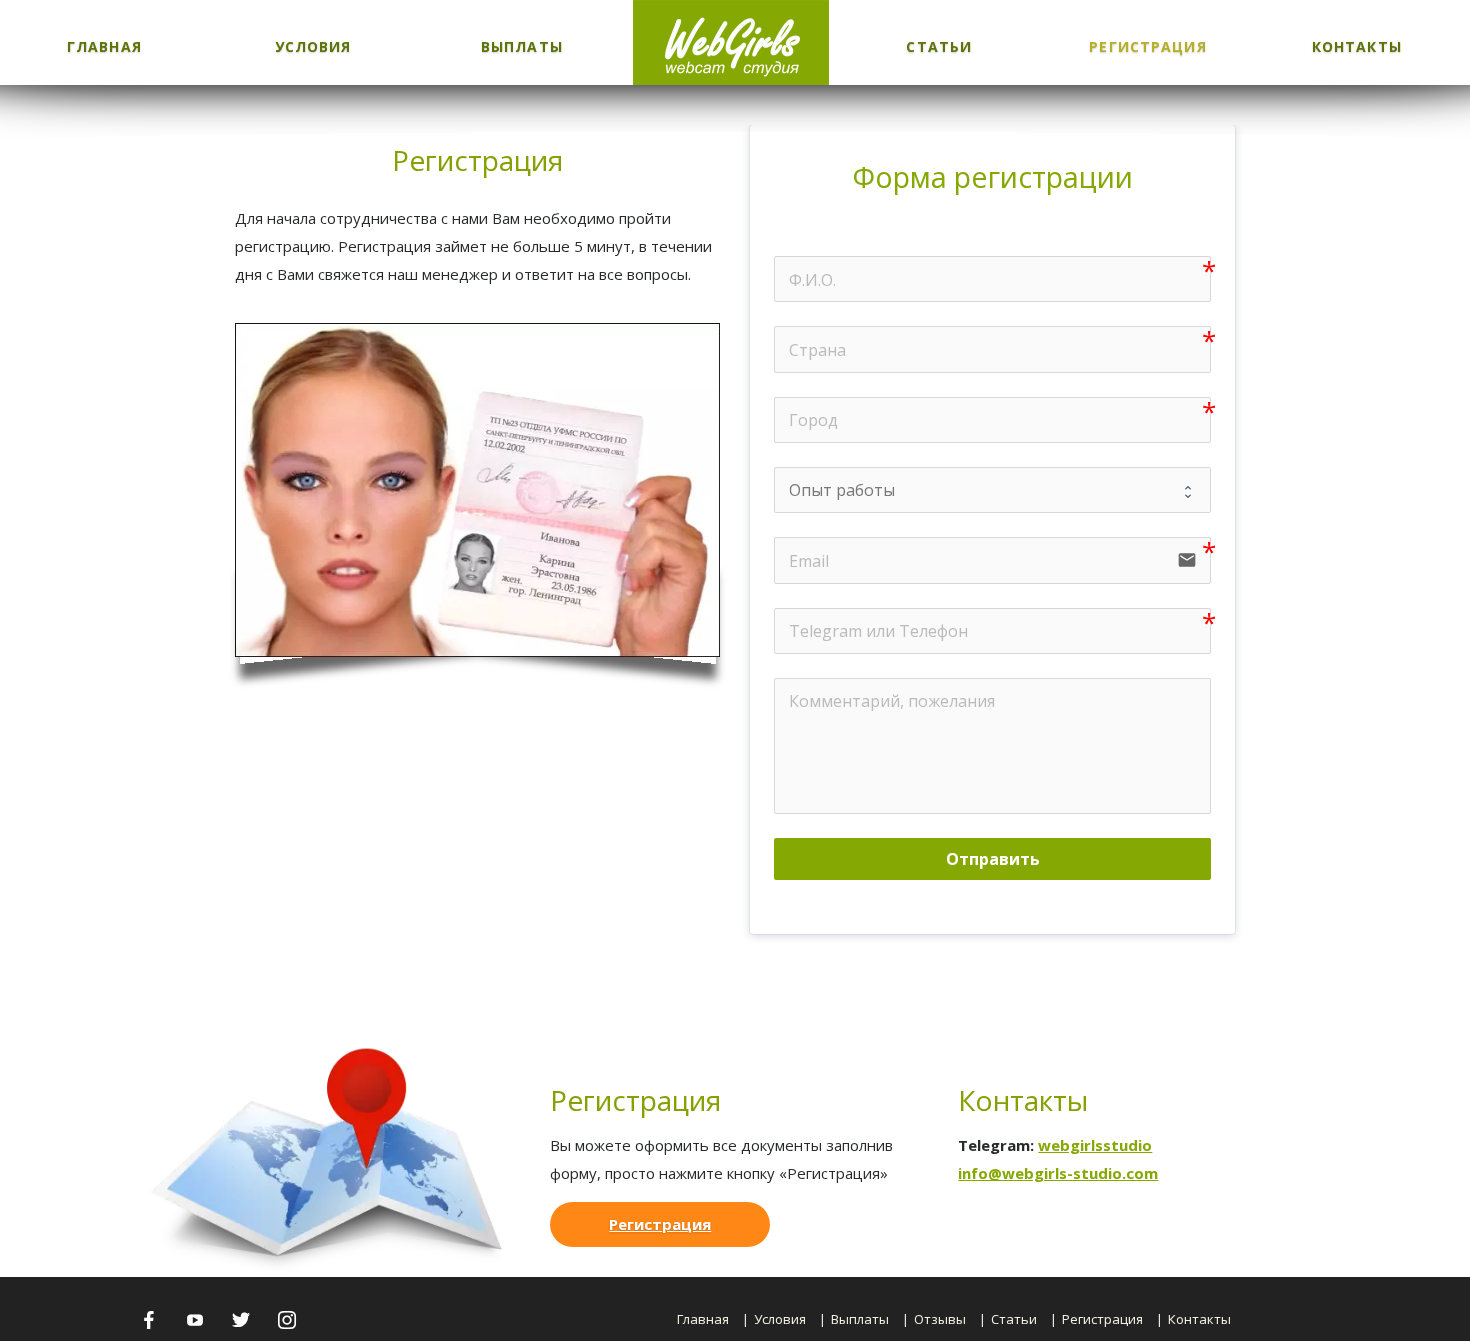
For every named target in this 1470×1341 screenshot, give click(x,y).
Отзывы (940, 1319)
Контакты (1357, 46)
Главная (104, 46)
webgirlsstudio (1095, 1145)
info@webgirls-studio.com (1058, 1173)
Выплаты (522, 46)
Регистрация (1147, 46)
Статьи (939, 46)
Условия (313, 46)
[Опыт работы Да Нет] (992, 490)
